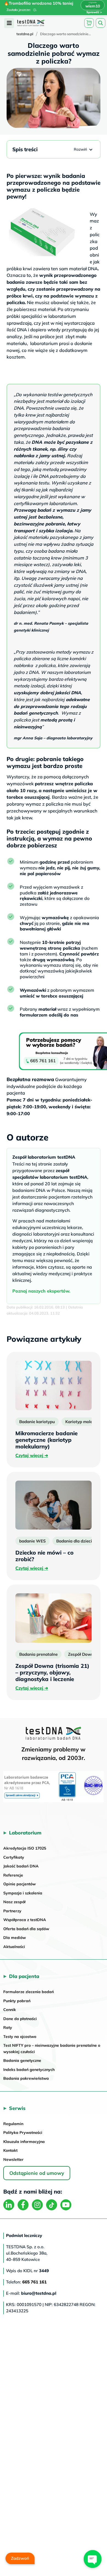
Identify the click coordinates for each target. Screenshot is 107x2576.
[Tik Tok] (52, 2205)
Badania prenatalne (38, 1654)
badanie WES (33, 1541)
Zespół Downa (82, 1654)
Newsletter (13, 2159)
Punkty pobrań (17, 2001)
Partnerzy (12, 1911)
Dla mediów (15, 1938)
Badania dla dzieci (74, 1541)
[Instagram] (37, 2205)
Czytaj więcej (32, 1455)
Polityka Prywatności (23, 2133)
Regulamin (13, 2124)
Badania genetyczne (22, 2060)
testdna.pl (25, 34)
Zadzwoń (20, 2558)
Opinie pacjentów (19, 1884)
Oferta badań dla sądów (26, 1929)
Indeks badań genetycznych (29, 2070)
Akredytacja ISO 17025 (25, 1848)
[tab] (9, 23)
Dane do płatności (20, 2019)
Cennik (10, 2010)
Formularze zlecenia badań (29, 1992)
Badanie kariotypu (37, 1422)
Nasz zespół (14, 1902)
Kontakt (10, 2150)
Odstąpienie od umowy (37, 2173)
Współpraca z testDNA (25, 1920)
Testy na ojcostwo (20, 2037)
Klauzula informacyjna (24, 2142)
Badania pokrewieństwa (26, 2078)
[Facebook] (23, 2205)
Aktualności (14, 1947)
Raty (8, 2027)
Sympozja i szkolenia (23, 1893)
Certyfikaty (14, 1857)
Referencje (13, 1875)
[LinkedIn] (9, 2205)
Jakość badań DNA (21, 1866)
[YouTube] (66, 2205)
